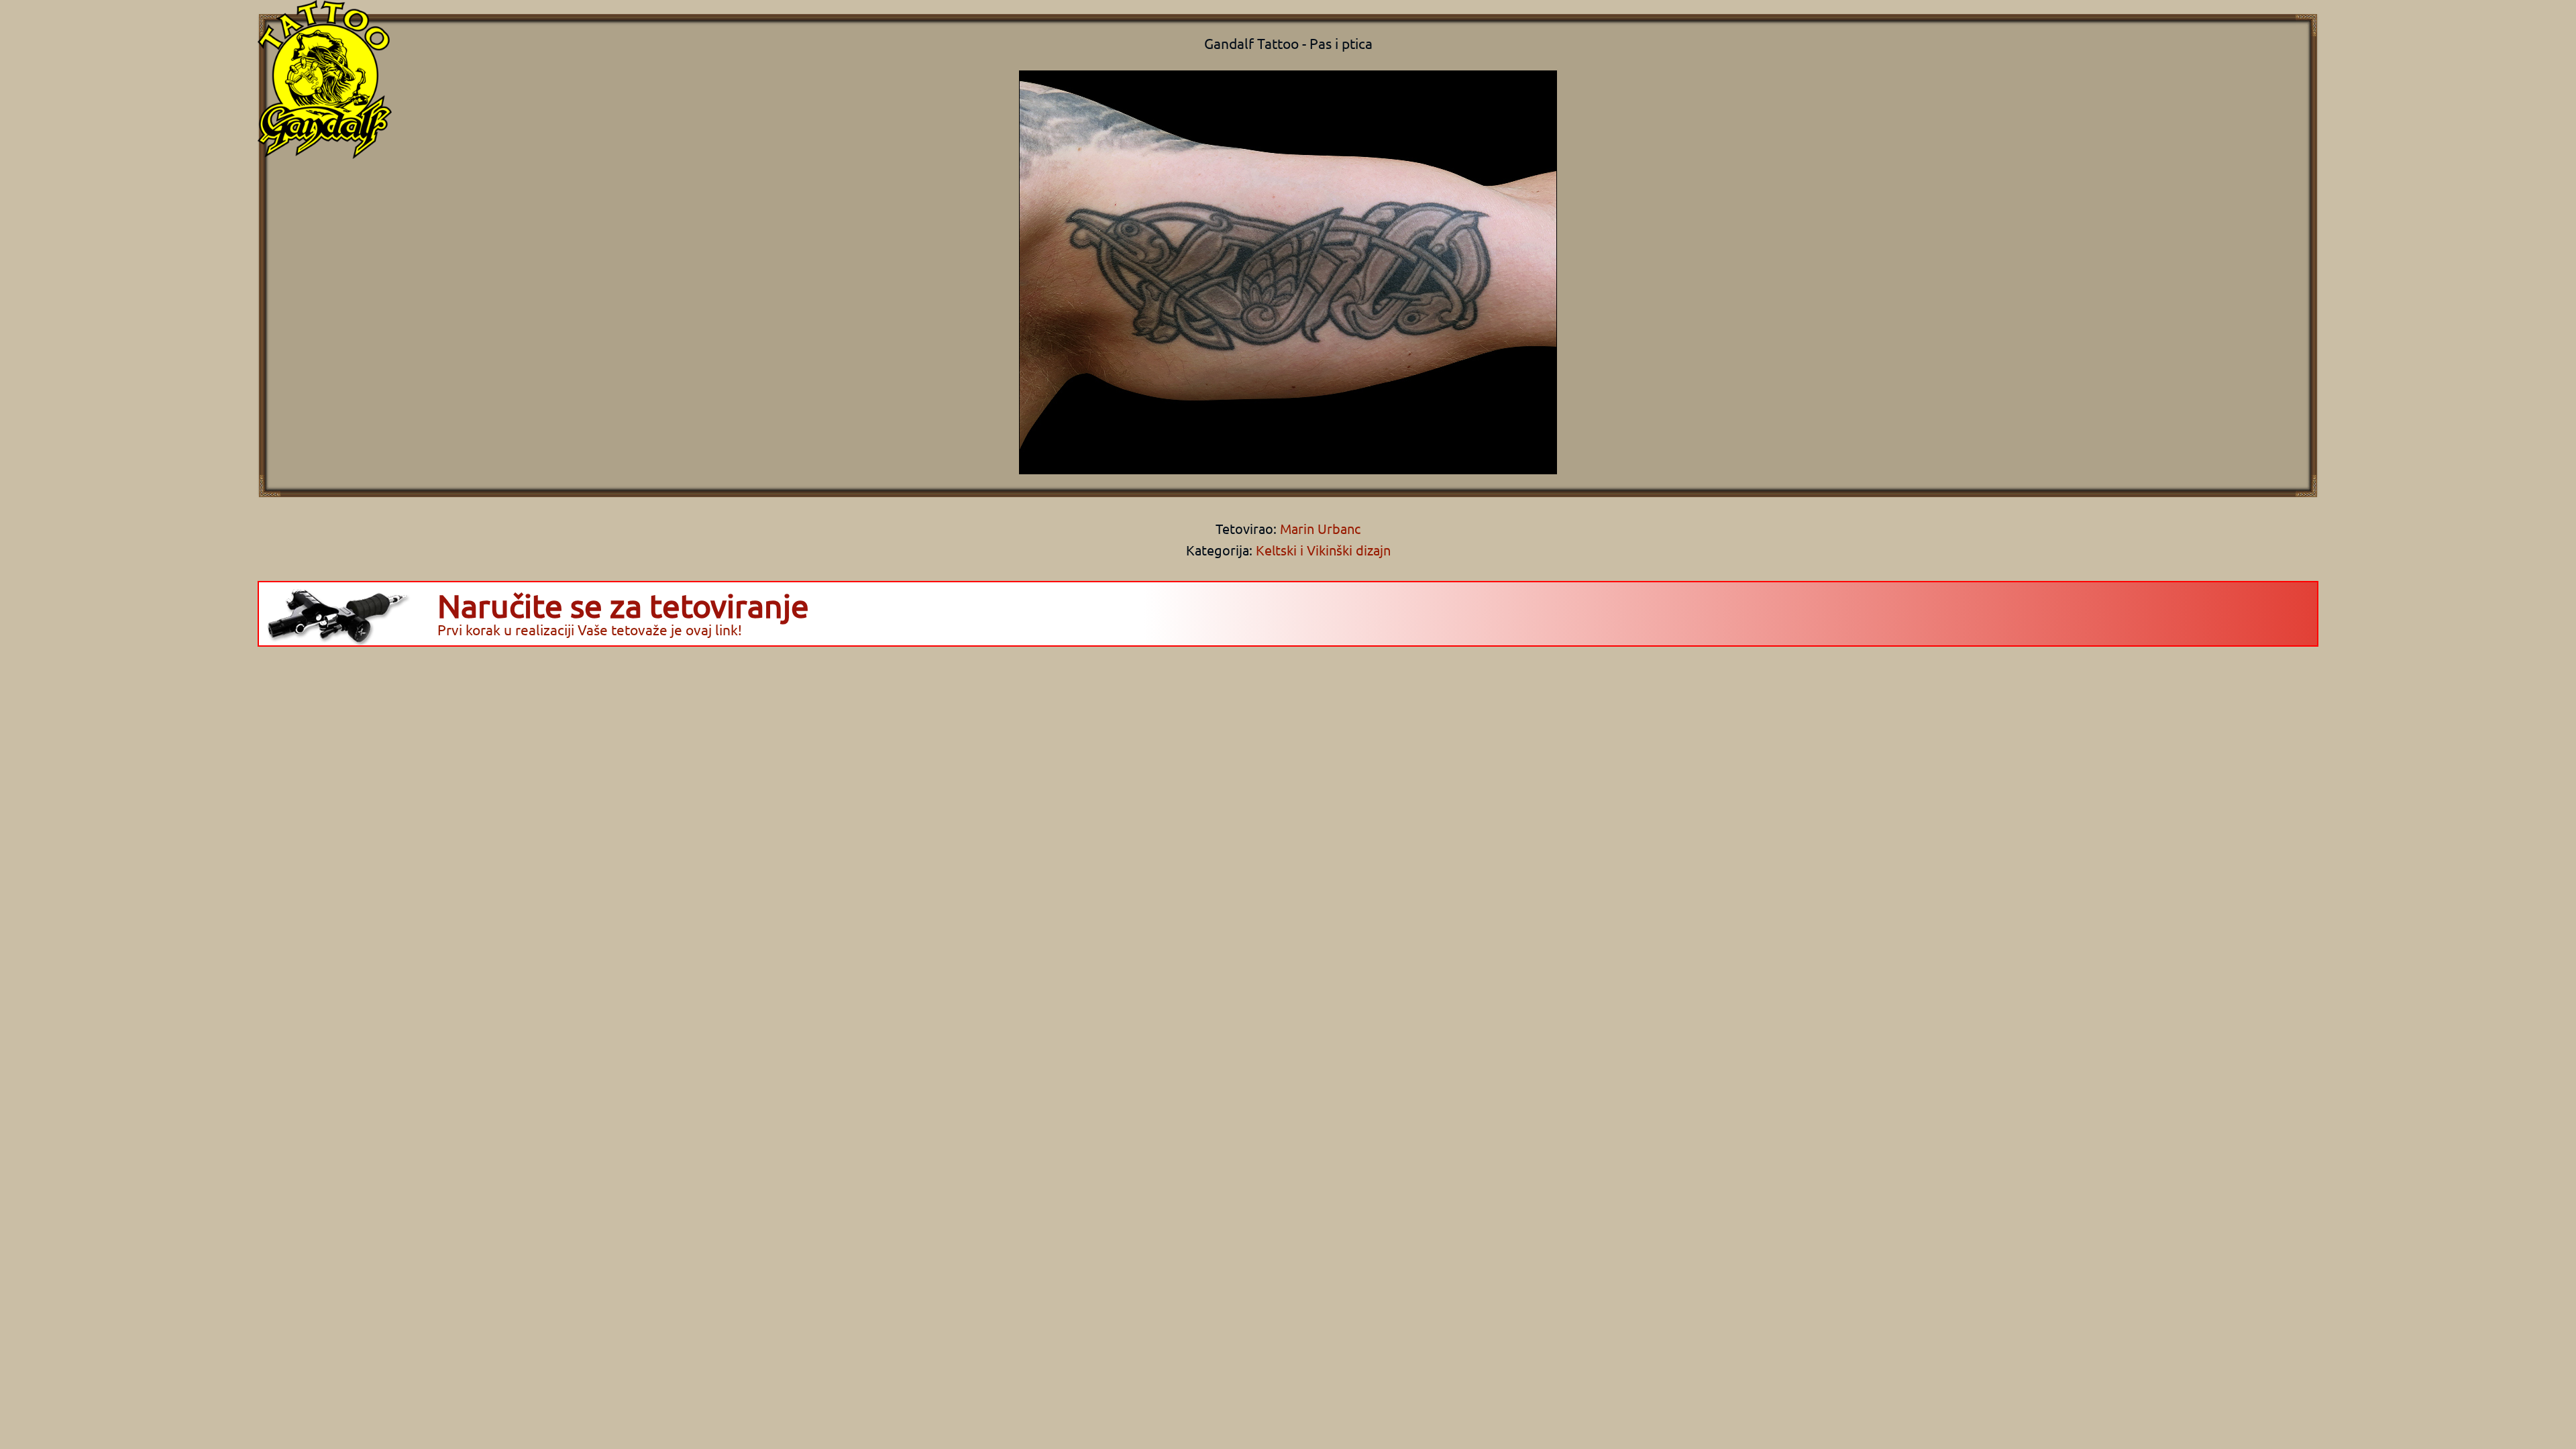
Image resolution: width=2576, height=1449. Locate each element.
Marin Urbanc (1319, 528)
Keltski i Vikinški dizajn (1323, 550)
